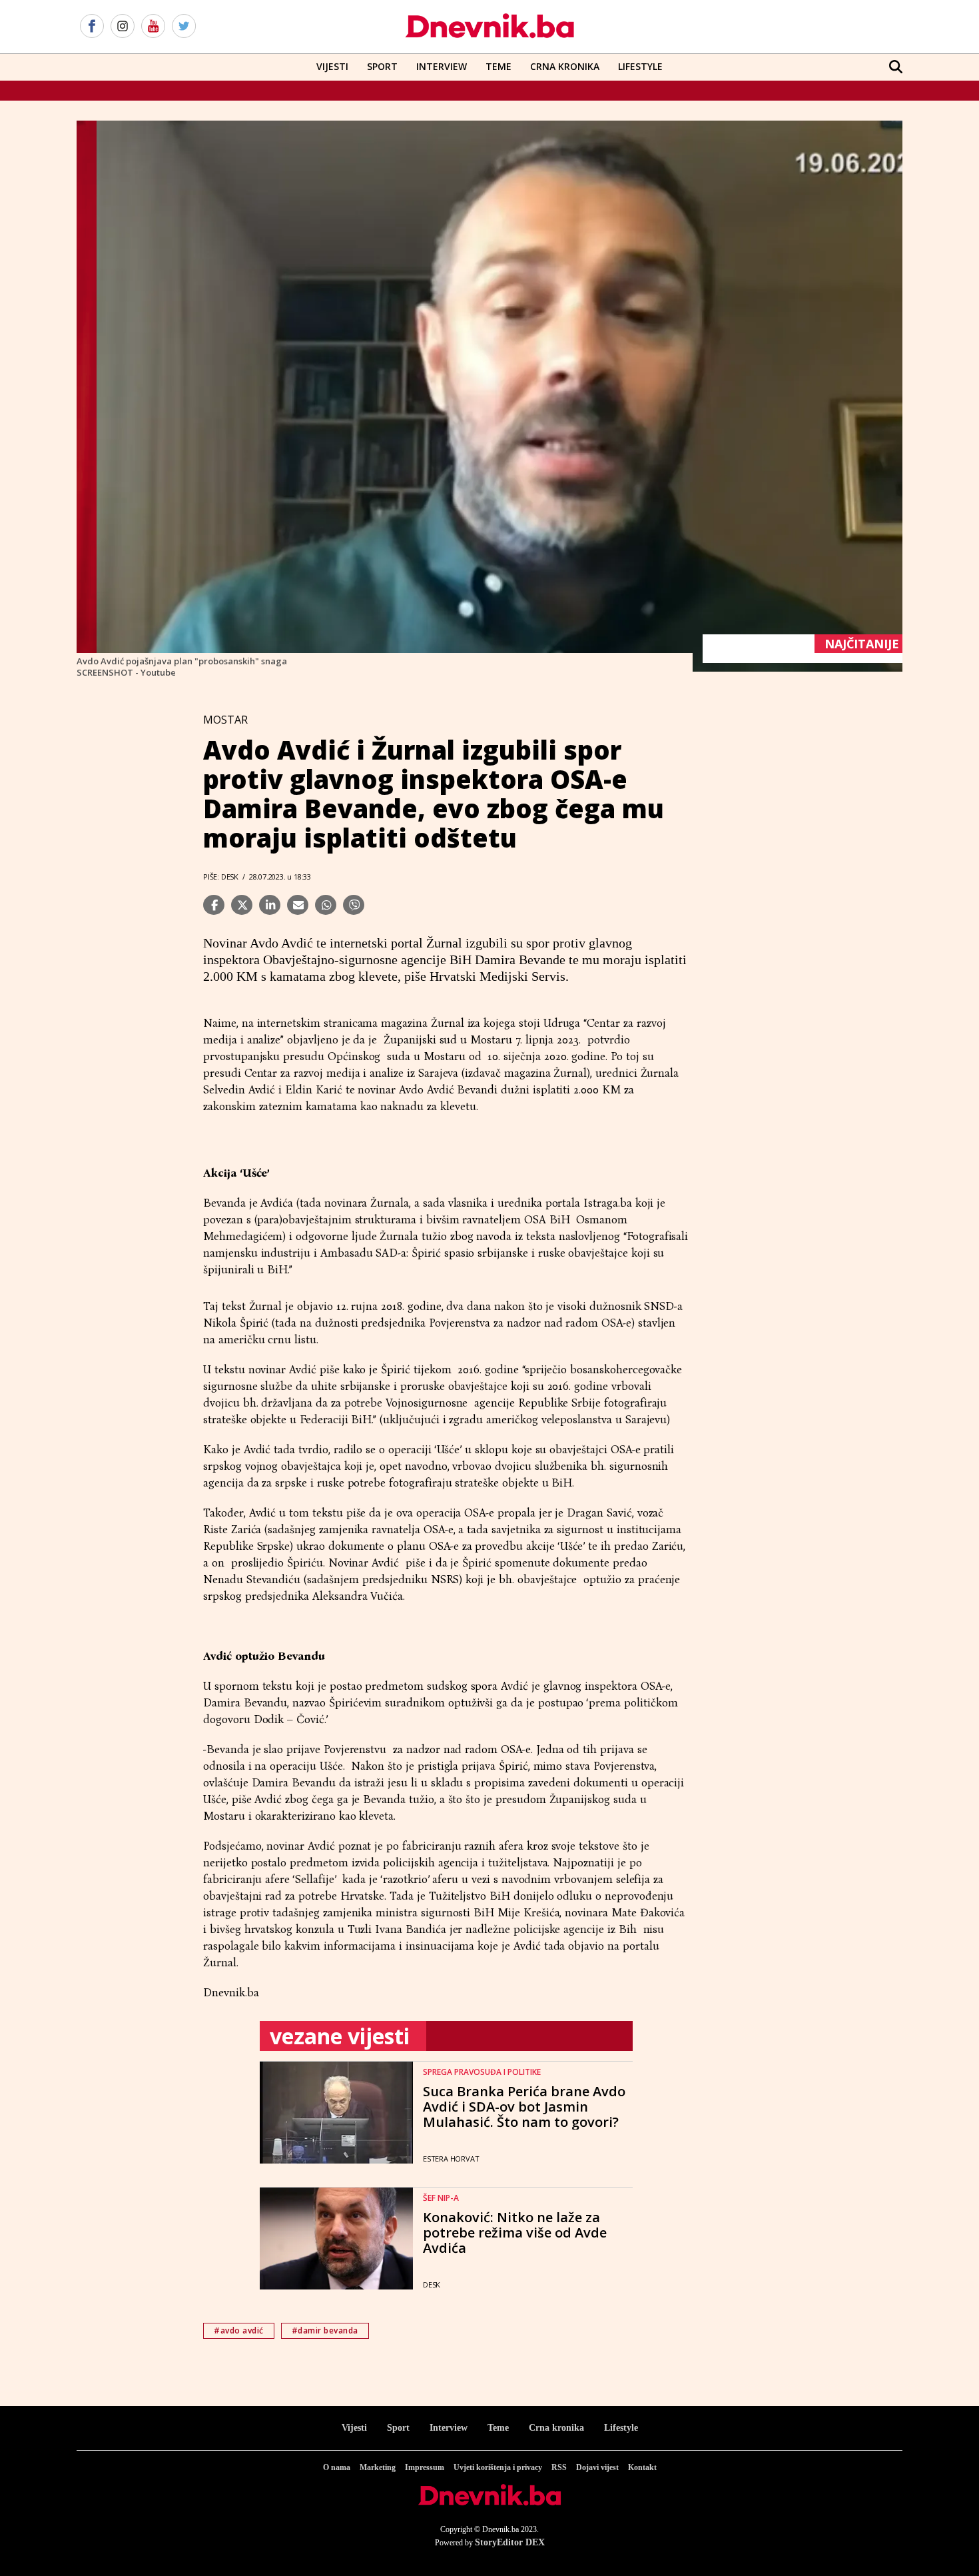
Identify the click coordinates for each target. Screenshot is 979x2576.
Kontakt (642, 2467)
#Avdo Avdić (239, 2330)
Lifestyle (640, 66)
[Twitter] (184, 27)
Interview (442, 66)
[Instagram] (123, 27)
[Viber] (354, 905)
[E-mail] (298, 905)
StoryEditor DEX (510, 2542)
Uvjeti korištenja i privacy (498, 2467)
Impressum (425, 2467)
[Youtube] (153, 27)
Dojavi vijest (597, 2467)
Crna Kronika (565, 66)
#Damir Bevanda (325, 2330)
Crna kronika (556, 2428)
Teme (498, 66)
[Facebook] (92, 27)
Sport (382, 66)
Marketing (378, 2467)
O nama (337, 2467)
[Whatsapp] (326, 905)
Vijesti (332, 66)
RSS (559, 2467)
